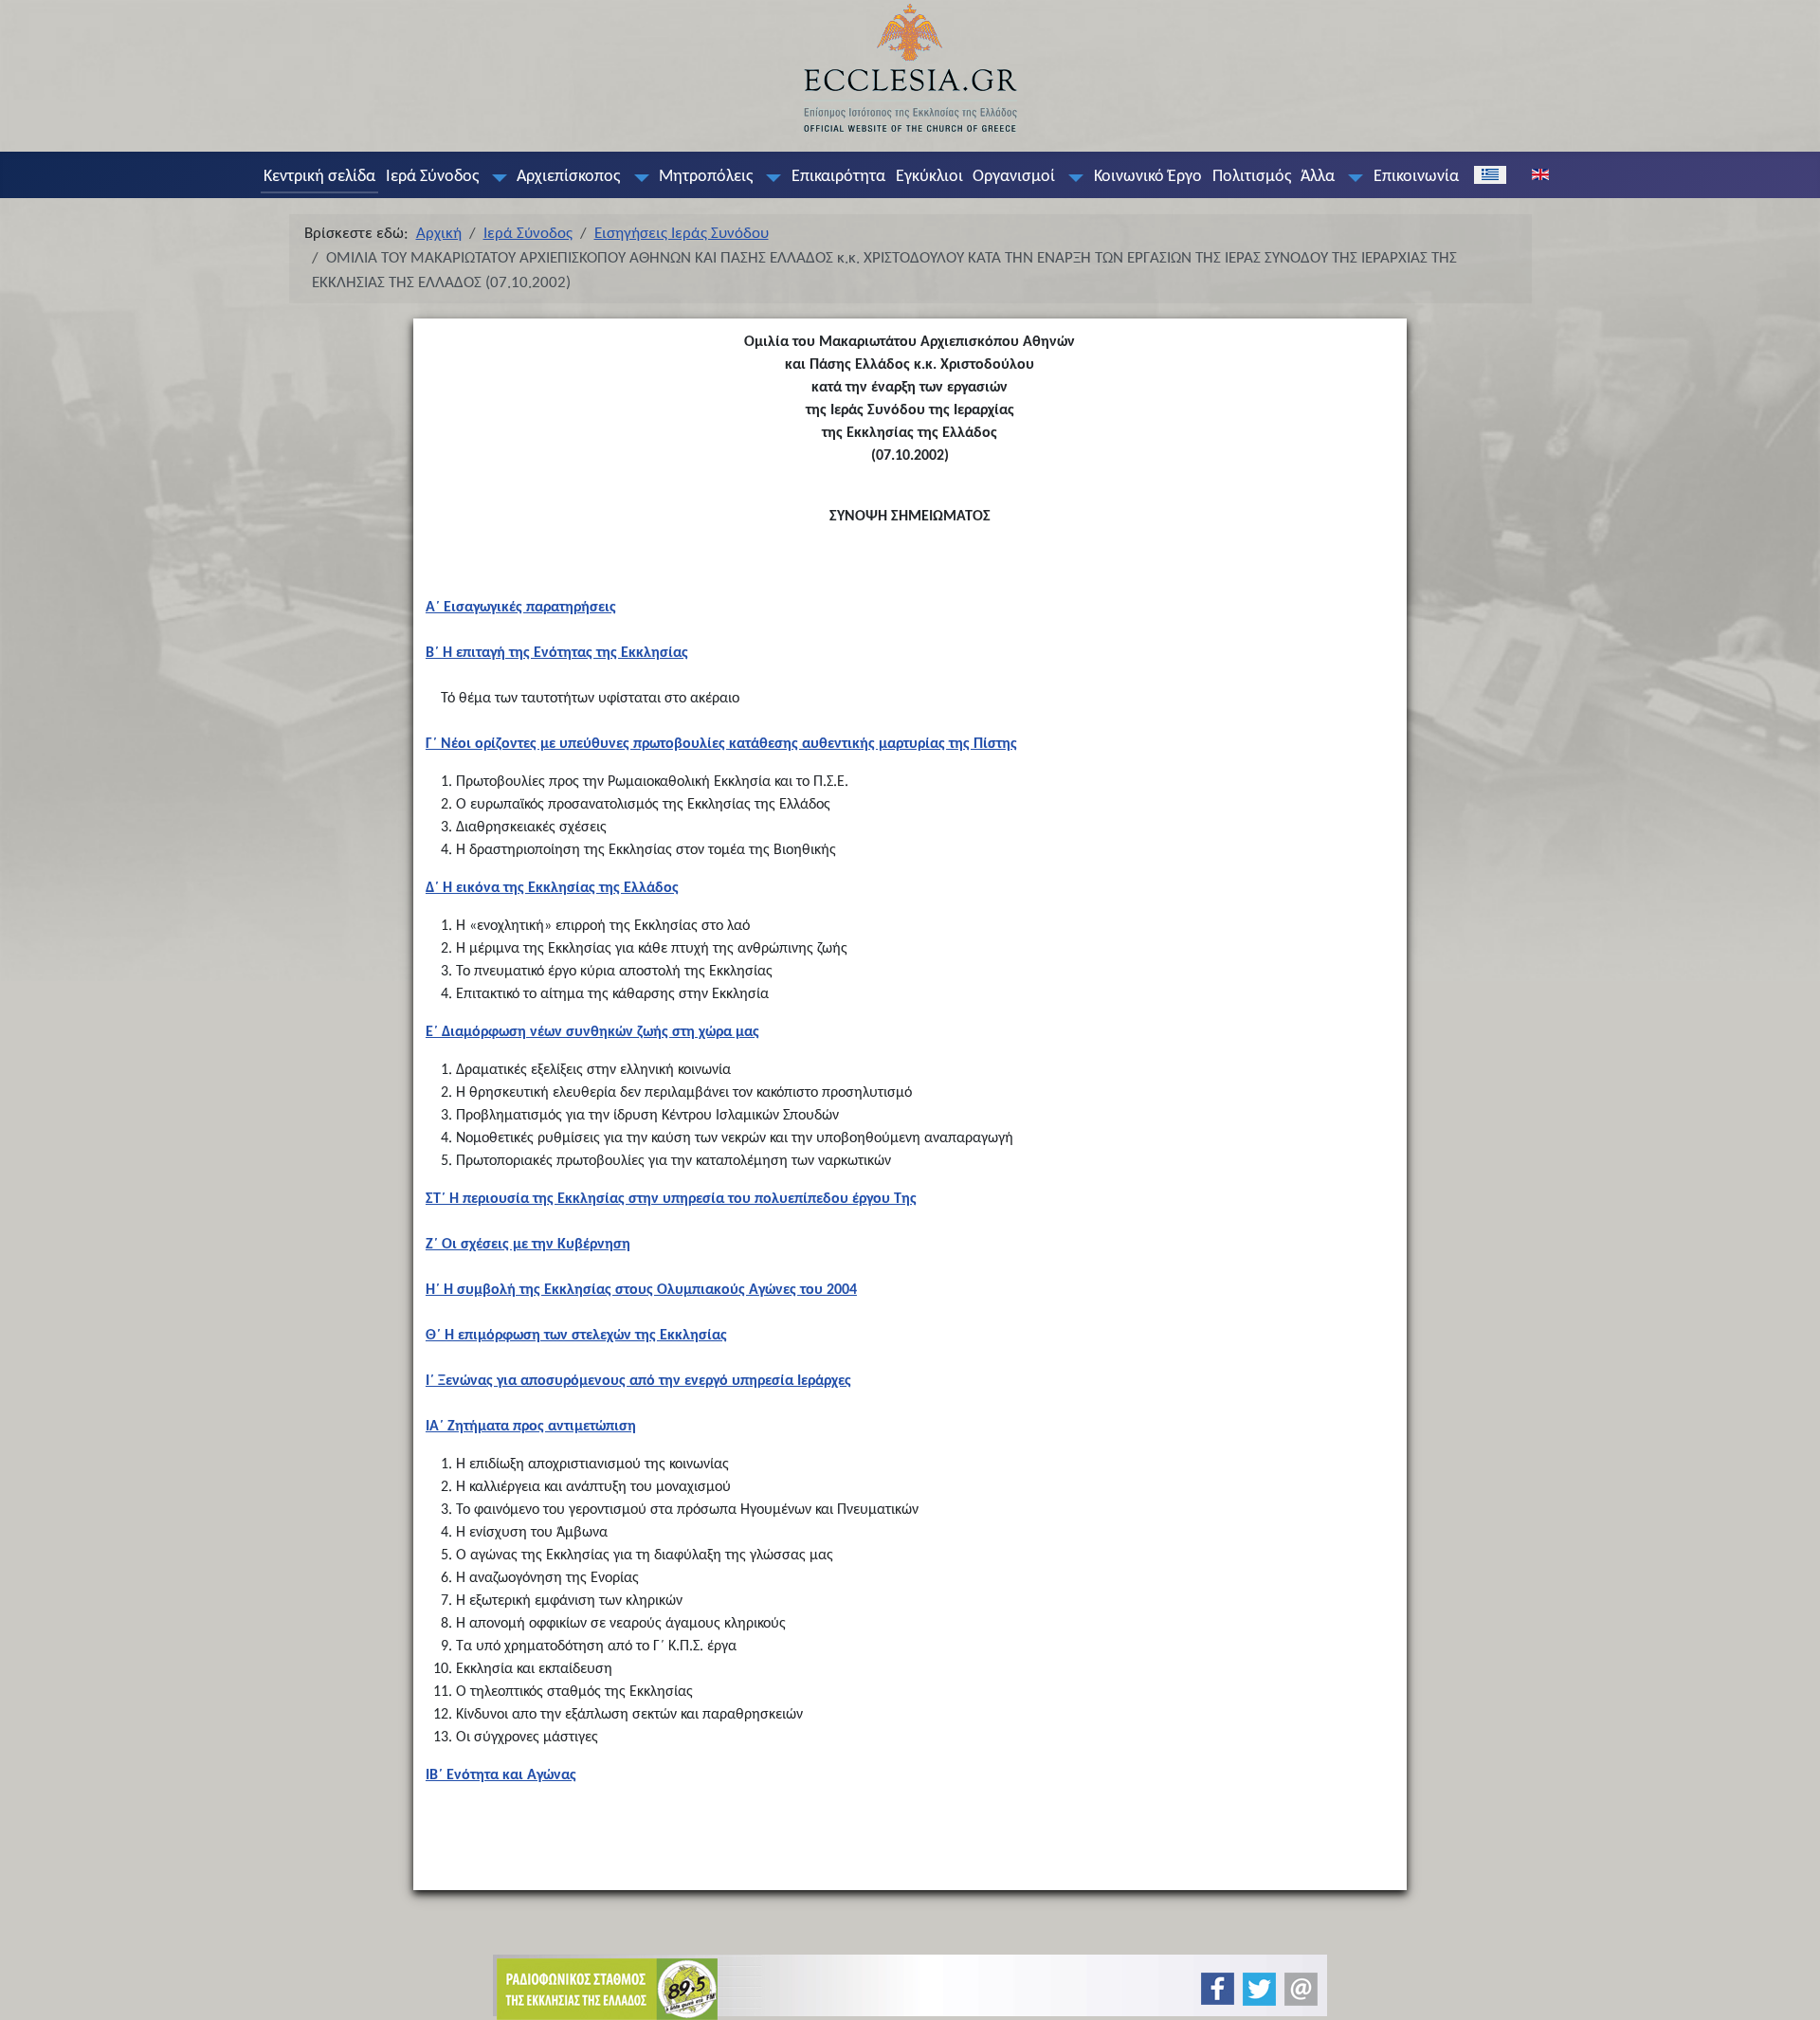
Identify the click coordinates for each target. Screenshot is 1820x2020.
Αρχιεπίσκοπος (568, 177)
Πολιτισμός (1252, 177)
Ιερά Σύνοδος (432, 177)
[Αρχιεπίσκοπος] (637, 177)
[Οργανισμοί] (1072, 177)
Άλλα (1318, 177)
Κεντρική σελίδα (319, 177)
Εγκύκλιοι (929, 177)
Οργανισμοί (1014, 177)
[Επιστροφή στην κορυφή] (1790, 1989)
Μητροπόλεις (706, 177)
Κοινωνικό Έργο (1148, 177)
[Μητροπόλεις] (770, 177)
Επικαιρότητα (838, 177)
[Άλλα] (1352, 177)
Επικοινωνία (1416, 177)
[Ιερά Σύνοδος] (495, 177)
